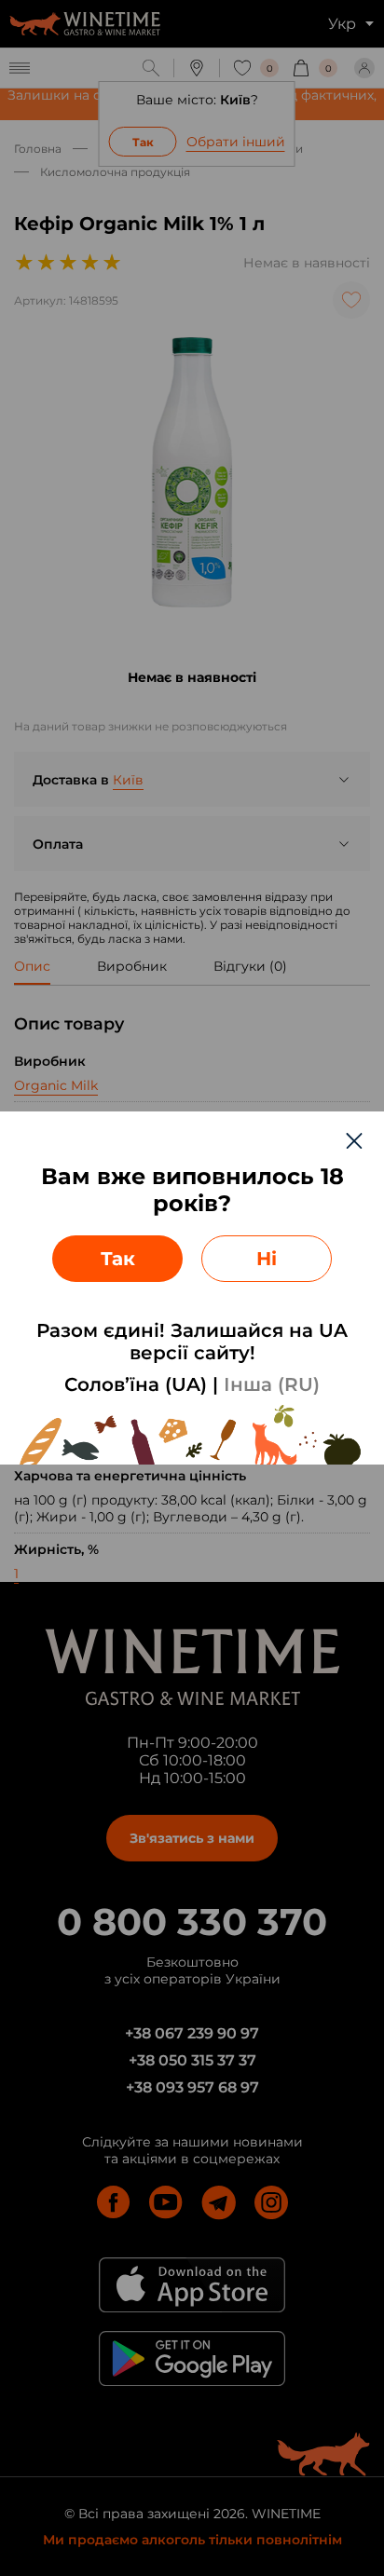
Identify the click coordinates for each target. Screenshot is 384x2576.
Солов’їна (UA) (136, 1384)
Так (118, 1259)
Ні (267, 1259)
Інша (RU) (272, 1384)
